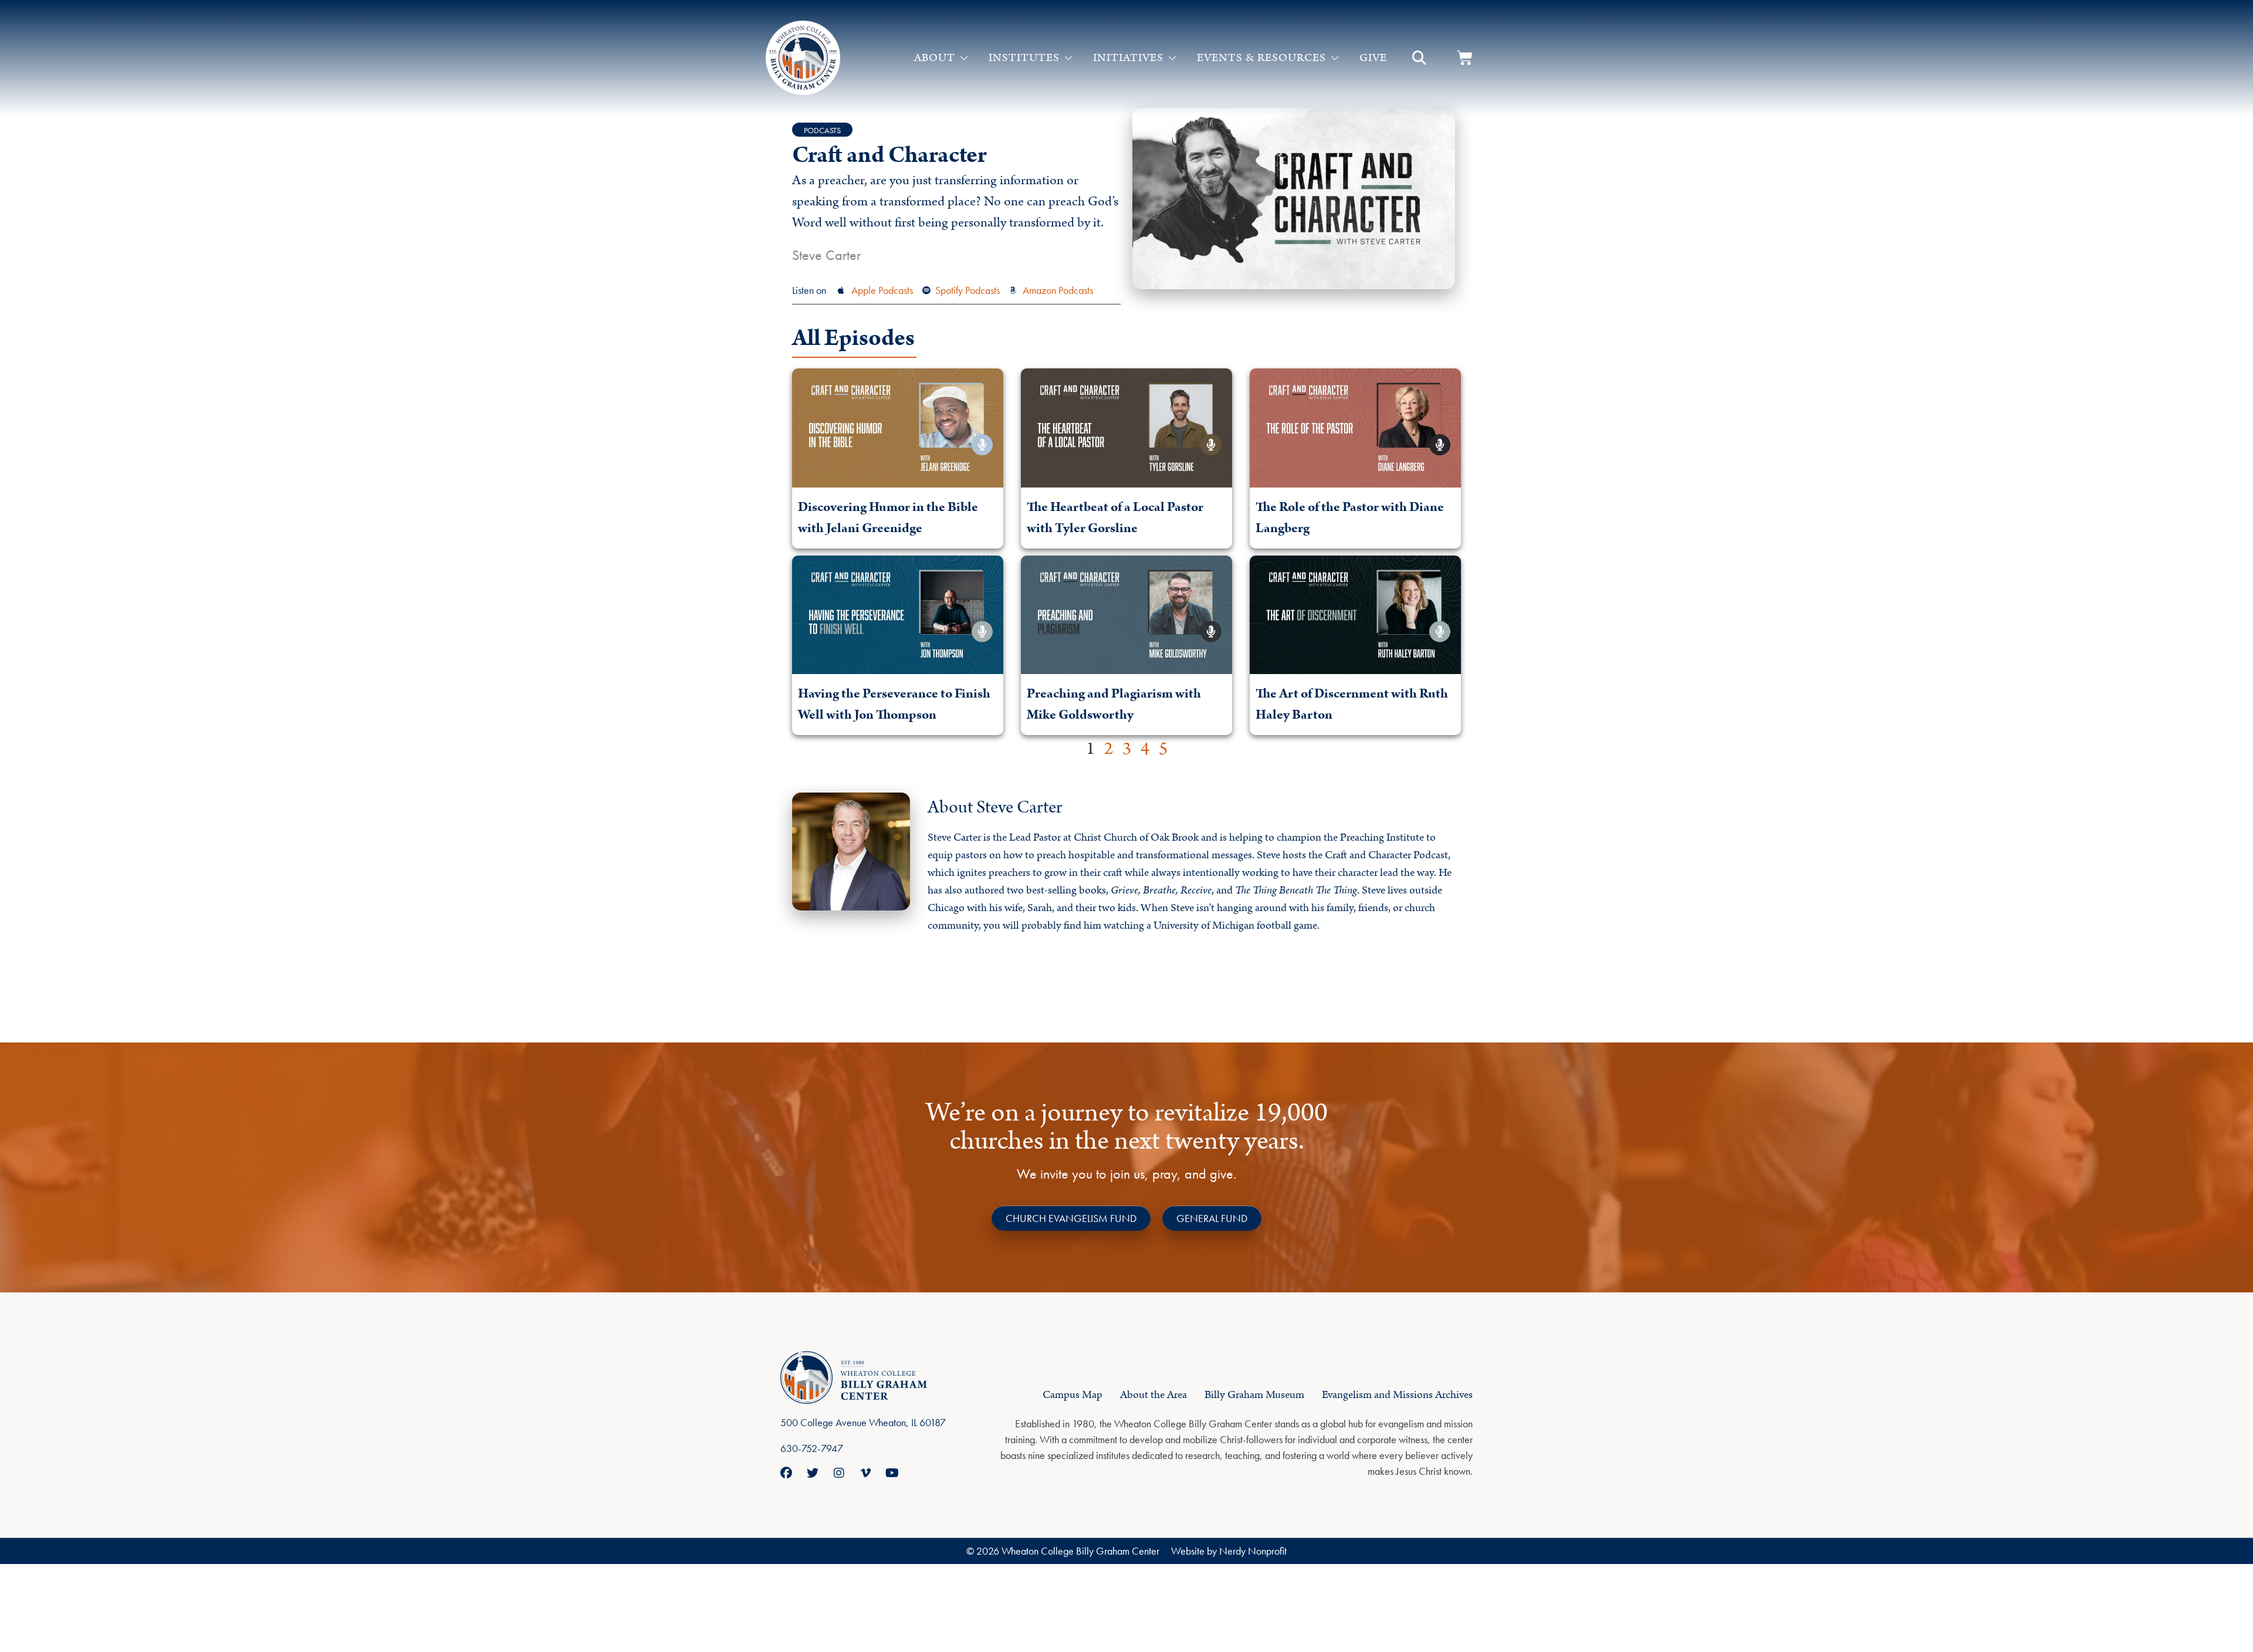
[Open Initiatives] (1172, 58)
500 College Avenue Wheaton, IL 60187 (863, 1422)
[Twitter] (813, 1473)
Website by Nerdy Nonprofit (1229, 1551)
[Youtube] (892, 1473)
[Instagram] (839, 1473)
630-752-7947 (812, 1448)
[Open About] (964, 58)
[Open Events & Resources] (1335, 58)
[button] (1419, 58)
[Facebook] (786, 1473)
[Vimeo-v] (865, 1473)
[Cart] (1465, 58)
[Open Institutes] (1068, 58)
